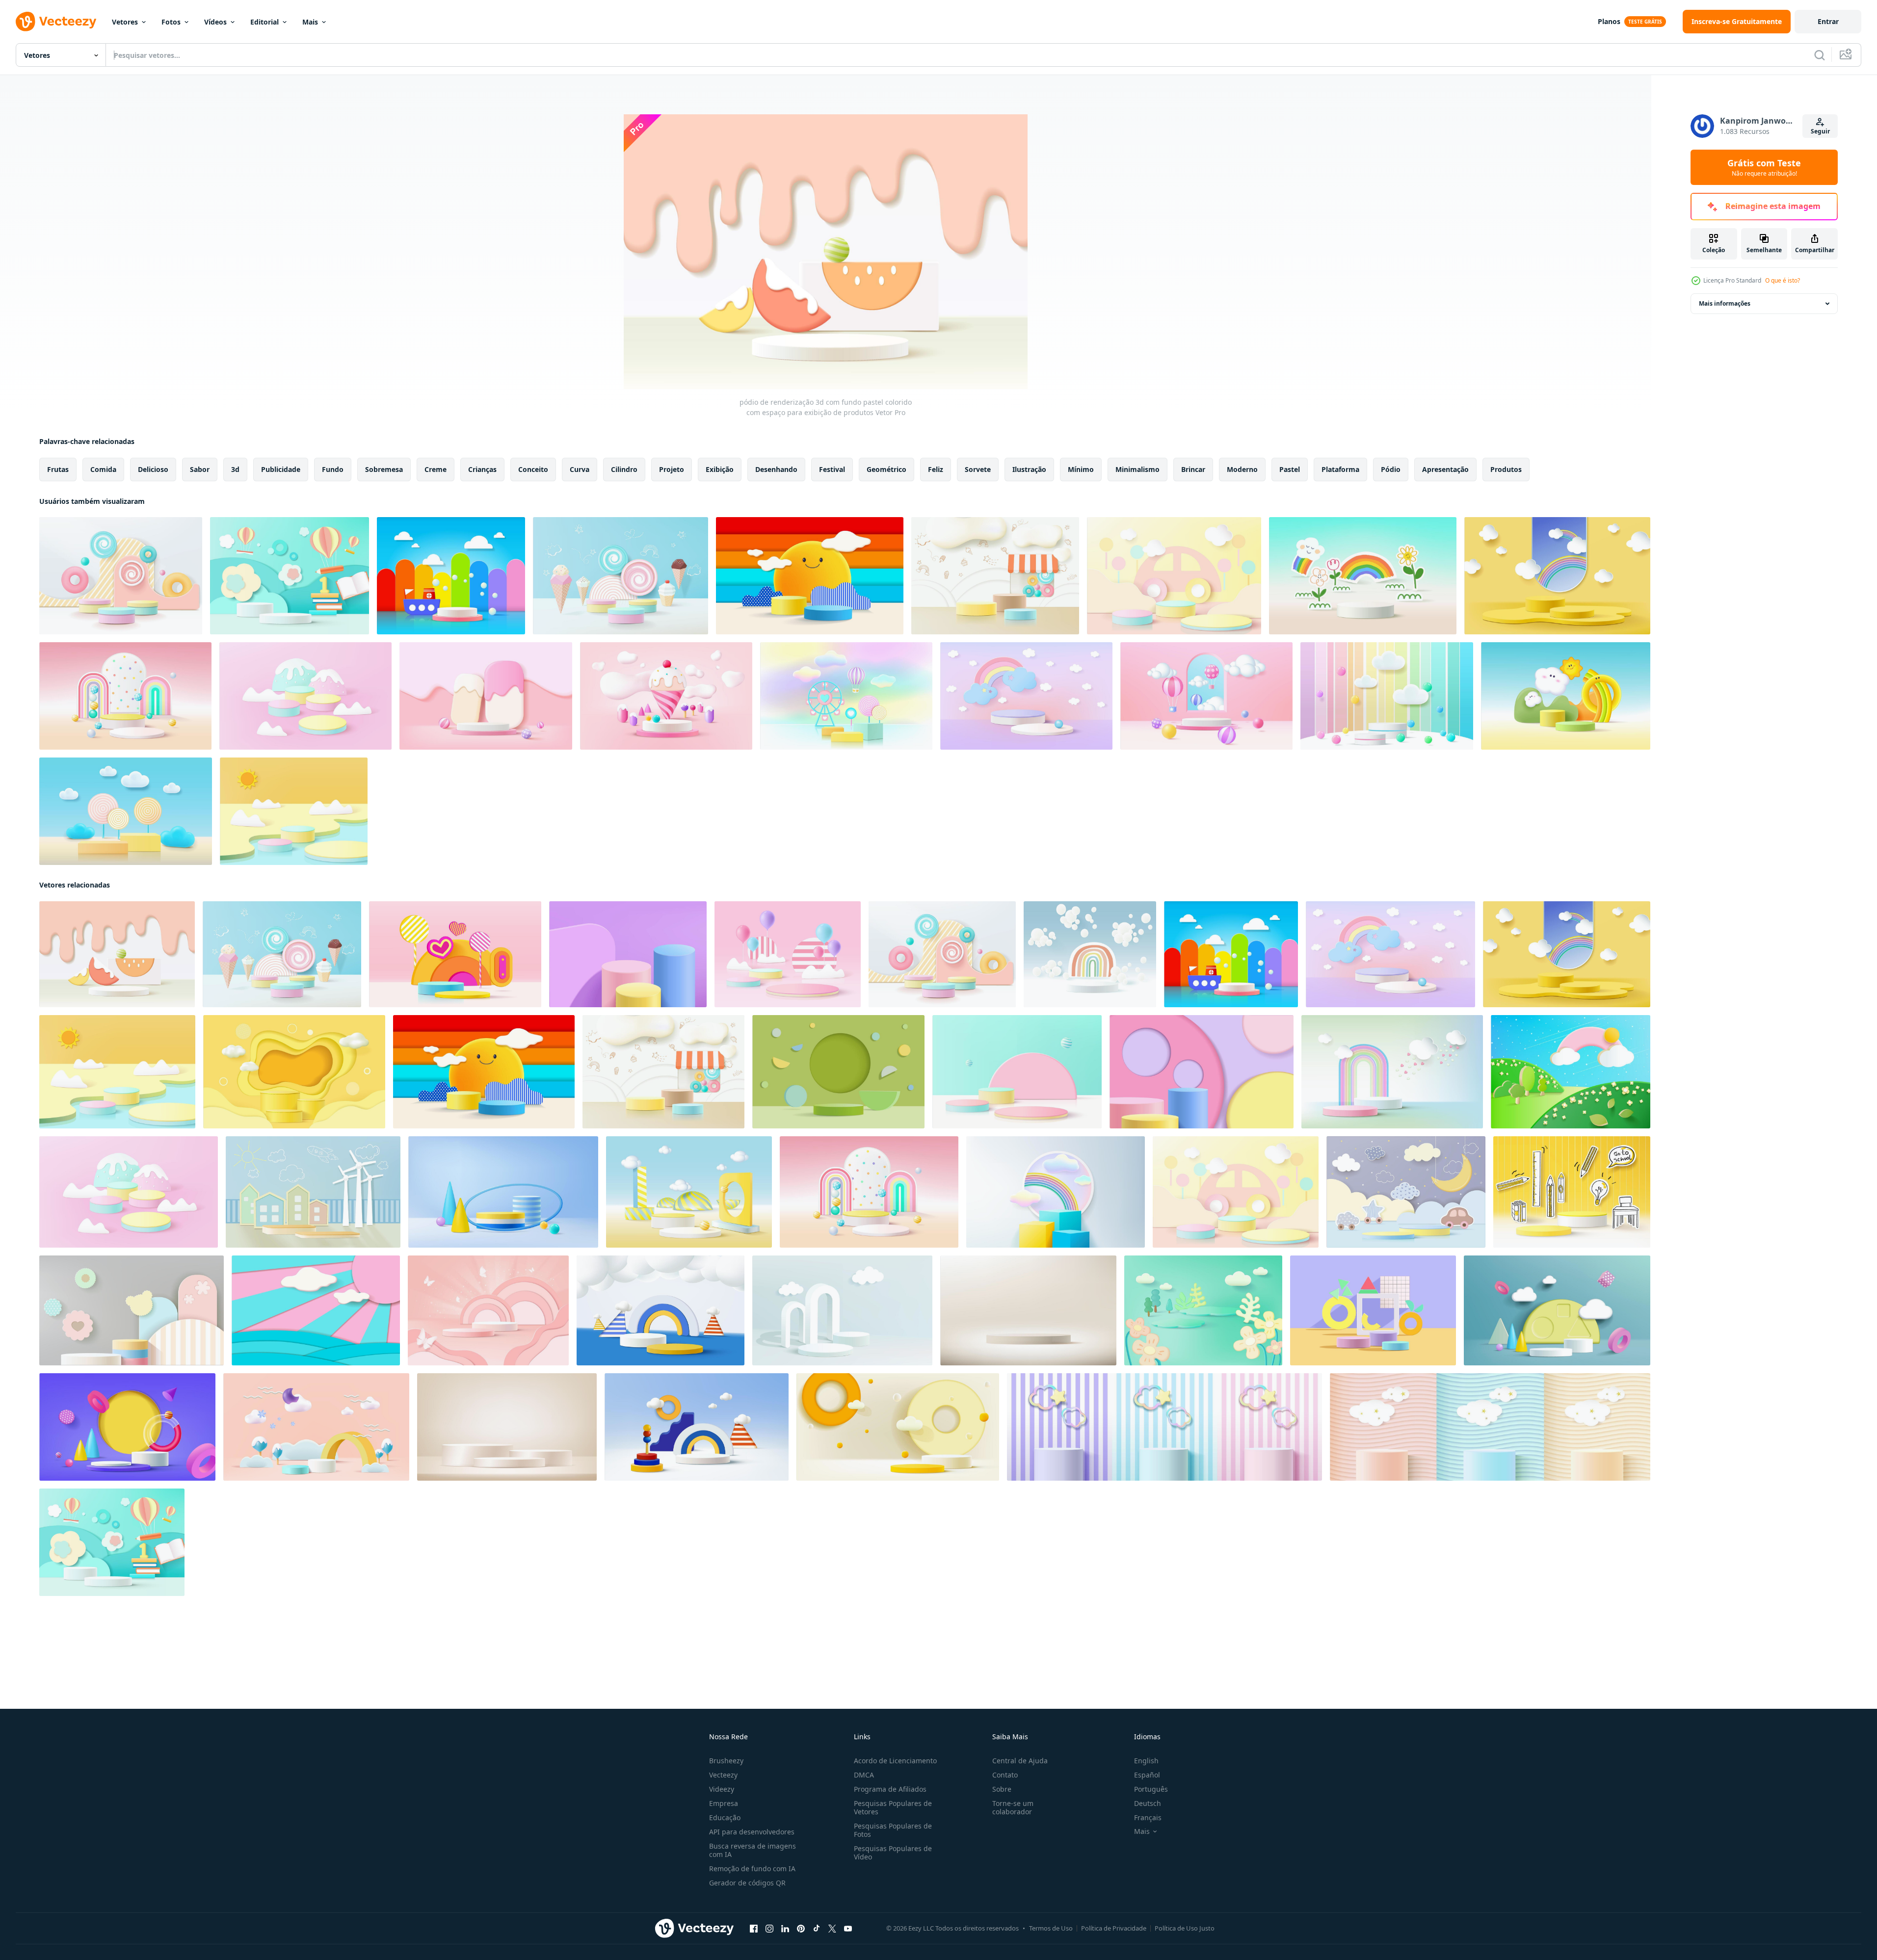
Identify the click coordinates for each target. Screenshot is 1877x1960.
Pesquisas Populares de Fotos (893, 1830)
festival (832, 469)
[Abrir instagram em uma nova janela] (769, 1929)
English (1146, 1761)
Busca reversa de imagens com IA (753, 1850)
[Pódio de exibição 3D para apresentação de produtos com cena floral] (1203, 1310)
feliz (936, 469)
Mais (310, 22)
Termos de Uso (1051, 1928)
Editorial (264, 22)
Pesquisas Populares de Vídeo (893, 1853)
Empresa (724, 1803)
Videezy (722, 1789)
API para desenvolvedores (752, 1832)
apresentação (1445, 469)
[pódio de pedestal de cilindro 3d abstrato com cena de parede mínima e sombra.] (898, 1427)
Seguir (1820, 131)
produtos (1506, 469)
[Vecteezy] (56, 22)
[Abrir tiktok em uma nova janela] (817, 1929)
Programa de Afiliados (890, 1789)
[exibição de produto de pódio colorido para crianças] (1174, 576)
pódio (1391, 469)
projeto (672, 469)
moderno (1242, 469)
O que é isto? (1783, 280)
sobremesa (384, 469)
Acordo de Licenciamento (895, 1761)
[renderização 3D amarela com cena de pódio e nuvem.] (1557, 576)
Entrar (1828, 21)
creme (436, 469)
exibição (720, 469)
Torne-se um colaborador (1013, 1807)
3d (235, 469)
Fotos (171, 22)
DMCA (864, 1775)
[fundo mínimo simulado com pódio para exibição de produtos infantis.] (1363, 576)
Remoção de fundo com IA (752, 1869)
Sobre (1002, 1789)
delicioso (153, 469)
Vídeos (215, 22)
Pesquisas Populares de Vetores (893, 1807)
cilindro (624, 469)
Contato (1005, 1775)
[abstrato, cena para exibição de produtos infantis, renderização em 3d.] (125, 696)
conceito (533, 469)
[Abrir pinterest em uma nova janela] (801, 1929)
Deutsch (1148, 1803)
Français (1148, 1817)
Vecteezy (723, 1775)
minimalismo (1137, 469)
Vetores (125, 22)
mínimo (1081, 469)
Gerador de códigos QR (747, 1883)
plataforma (1340, 469)
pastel (1290, 469)
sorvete (978, 469)
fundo (333, 469)
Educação (725, 1817)
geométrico (886, 469)
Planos (1609, 21)
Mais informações (1725, 303)
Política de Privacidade (1114, 1928)
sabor (200, 469)
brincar (1193, 469)
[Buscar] (1820, 55)
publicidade (281, 469)
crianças (482, 469)
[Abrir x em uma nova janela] (832, 1929)
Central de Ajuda (1020, 1761)
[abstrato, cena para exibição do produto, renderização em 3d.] (132, 1310)
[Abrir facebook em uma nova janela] (754, 1929)
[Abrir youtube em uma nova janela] (848, 1929)
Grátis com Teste (1764, 167)
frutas (58, 469)
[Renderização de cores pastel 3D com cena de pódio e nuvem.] (1392, 1072)
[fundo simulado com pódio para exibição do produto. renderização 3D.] (838, 1072)
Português (1151, 1789)
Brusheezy (726, 1761)
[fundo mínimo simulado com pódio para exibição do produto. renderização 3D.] (451, 576)
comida (103, 469)
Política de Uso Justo (1185, 1928)
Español (1147, 1775)
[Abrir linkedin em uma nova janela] (785, 1929)
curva (580, 469)
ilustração (1029, 469)
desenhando (776, 469)
